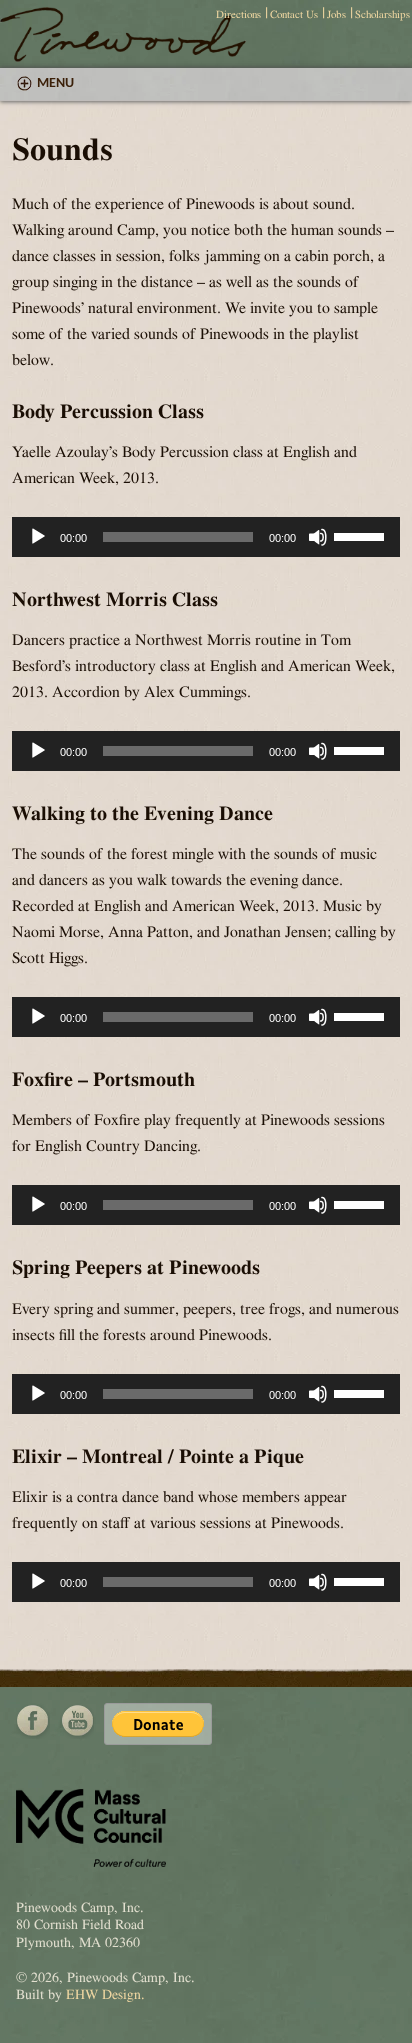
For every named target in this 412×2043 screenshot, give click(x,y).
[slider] (362, 535)
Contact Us (294, 14)
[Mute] (318, 537)
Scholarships (382, 14)
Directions (238, 14)
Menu (55, 83)
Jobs (336, 14)
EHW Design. (105, 1995)
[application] (205, 537)
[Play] (38, 537)
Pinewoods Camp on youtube (77, 1721)
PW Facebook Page (33, 1721)
